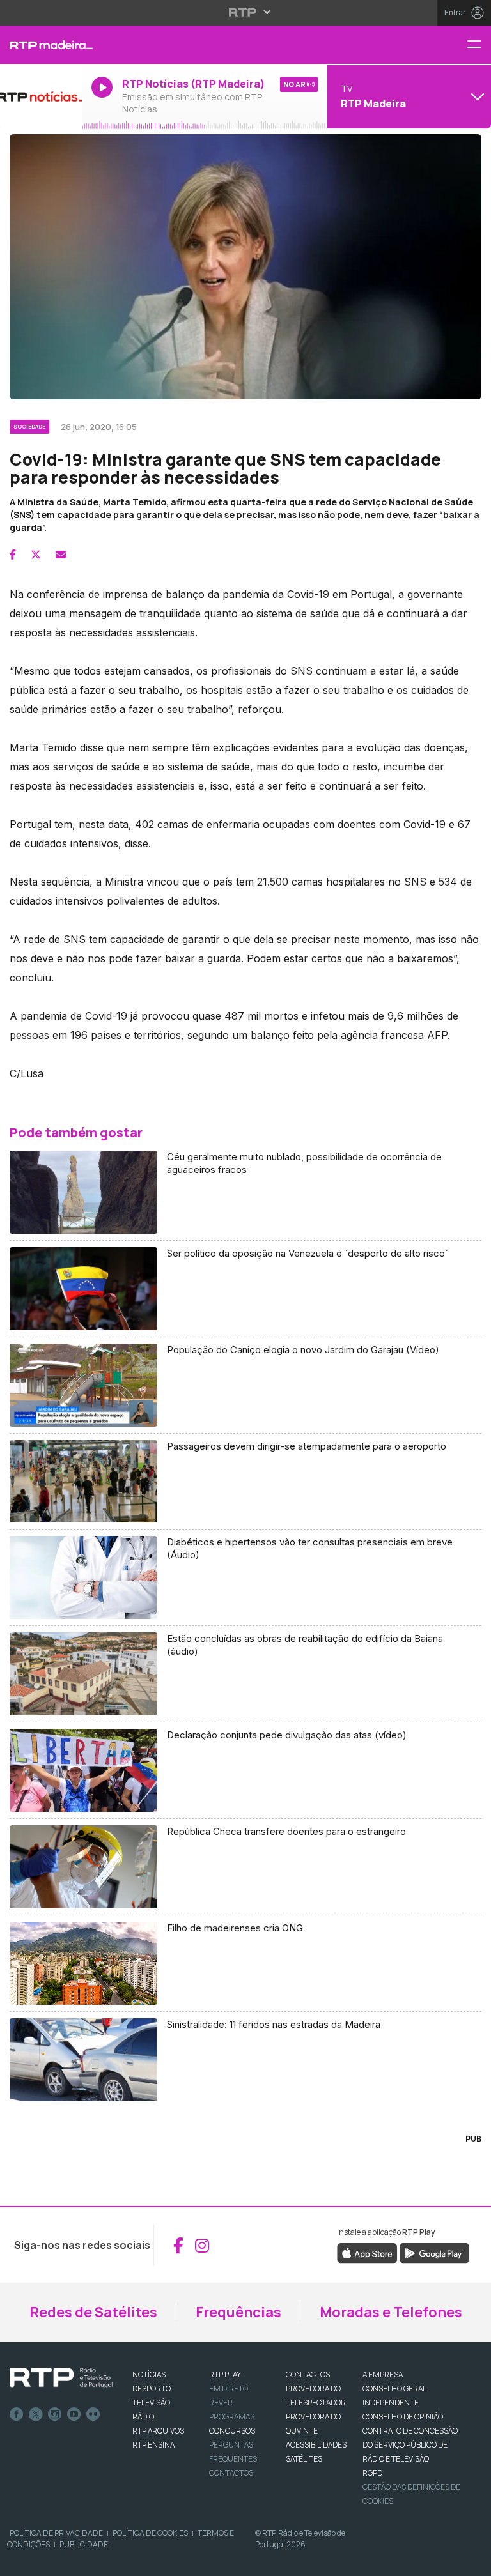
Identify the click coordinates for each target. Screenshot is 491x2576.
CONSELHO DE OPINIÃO (403, 2417)
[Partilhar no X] (36, 555)
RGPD (372, 2473)
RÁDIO (143, 2417)
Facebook (17, 2414)
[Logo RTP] (61, 2378)
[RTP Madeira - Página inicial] (41, 45)
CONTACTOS (308, 2374)
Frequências (238, 2312)
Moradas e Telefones (391, 2312)
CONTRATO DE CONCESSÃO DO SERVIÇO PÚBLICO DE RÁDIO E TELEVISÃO (410, 2445)
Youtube (74, 2414)
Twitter (36, 2414)
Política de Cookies (150, 2533)
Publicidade (84, 2544)
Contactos (231, 2473)
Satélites (304, 2459)
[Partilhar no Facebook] (13, 555)
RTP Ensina (153, 2445)
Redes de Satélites (93, 2312)
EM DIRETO (229, 2388)
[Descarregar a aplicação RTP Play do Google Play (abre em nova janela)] (434, 2253)
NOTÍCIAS (149, 2374)
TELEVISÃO (151, 2403)
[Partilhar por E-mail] (61, 555)
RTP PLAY (225, 2374)
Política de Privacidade (56, 2533)
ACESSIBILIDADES (316, 2445)
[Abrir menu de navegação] (479, 45)
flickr (93, 2414)
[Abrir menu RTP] (246, 12)
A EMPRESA (383, 2374)
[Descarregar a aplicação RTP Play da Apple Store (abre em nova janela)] (367, 2253)
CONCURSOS (232, 2431)
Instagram (55, 2414)
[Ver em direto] (41, 96)
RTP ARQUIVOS (158, 2431)
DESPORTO (152, 2388)
